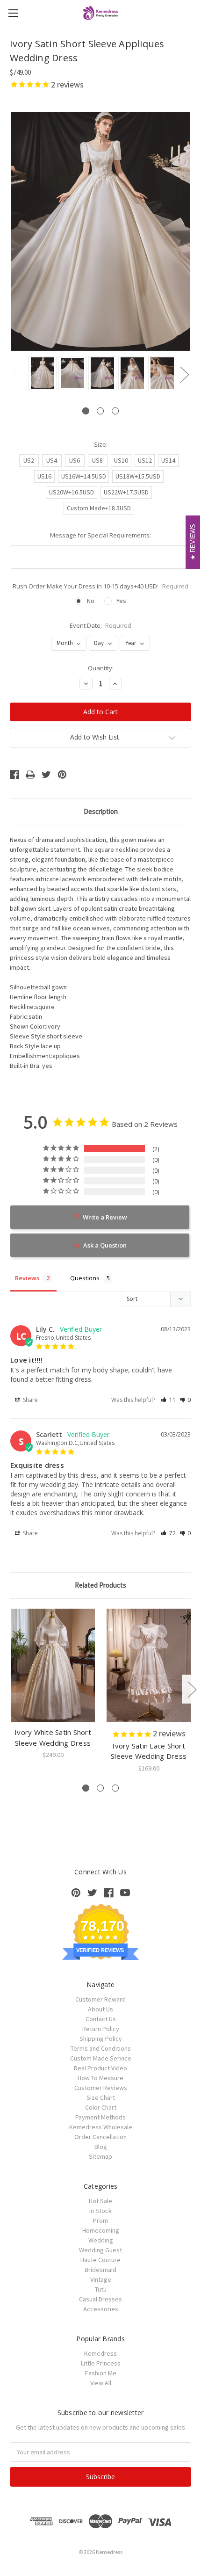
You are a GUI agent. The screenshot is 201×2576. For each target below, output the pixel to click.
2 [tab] (100, 411)
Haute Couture (100, 2260)
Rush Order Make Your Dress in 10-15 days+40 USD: (100, 586)
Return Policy (101, 2029)
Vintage (101, 2279)
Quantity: (101, 668)
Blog (101, 2147)
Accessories (101, 2309)
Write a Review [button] (105, 1217)
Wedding (101, 2240)
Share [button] (30, 1400)
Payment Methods (100, 2117)
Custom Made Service (101, 2058)
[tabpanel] (41, 374)
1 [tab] (86, 411)
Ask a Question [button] (105, 1245)
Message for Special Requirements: (100, 535)
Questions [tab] (85, 1278)
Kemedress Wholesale (101, 2127)
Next (184, 374)
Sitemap (100, 2156)
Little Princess (101, 2363)
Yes (121, 601)
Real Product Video (100, 2068)
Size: (101, 444)
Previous (17, 374)
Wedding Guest (100, 2250)
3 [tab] (115, 411)
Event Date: (101, 625)
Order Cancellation (100, 2137)
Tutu (101, 2289)
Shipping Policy (101, 2039)
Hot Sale (100, 2201)
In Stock (100, 2211)
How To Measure (100, 2078)
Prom (100, 2220)
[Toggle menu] (13, 13)
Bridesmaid (100, 2270)
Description (101, 811)
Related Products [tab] (100, 1585)
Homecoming (101, 2230)
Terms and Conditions (101, 2048)
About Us (100, 2009)
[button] (168, 1400)
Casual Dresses (100, 2299)
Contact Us (101, 2019)
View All (101, 2383)
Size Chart (101, 2097)
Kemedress (100, 2353)
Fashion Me (101, 2373)
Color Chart (101, 2107)
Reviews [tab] (27, 1278)
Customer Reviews (101, 2088)
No (91, 601)
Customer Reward (100, 1999)
